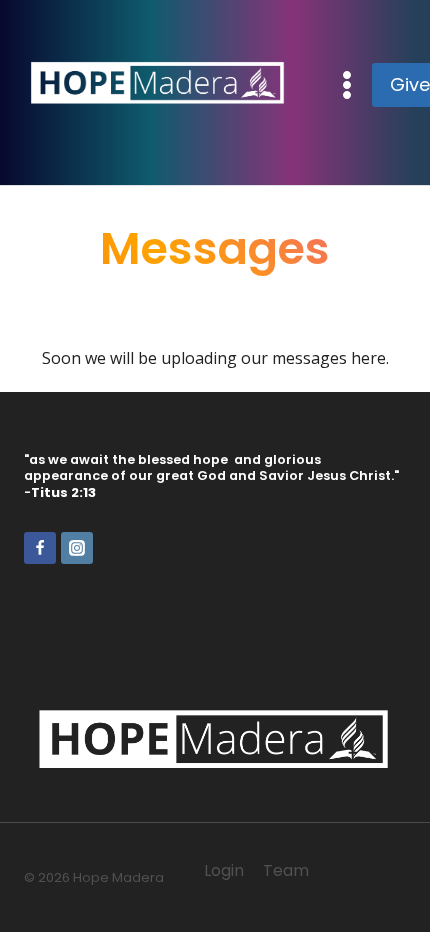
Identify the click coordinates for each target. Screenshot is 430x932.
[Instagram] (77, 548)
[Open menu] (347, 84)
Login (224, 870)
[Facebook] (40, 548)
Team (286, 870)
